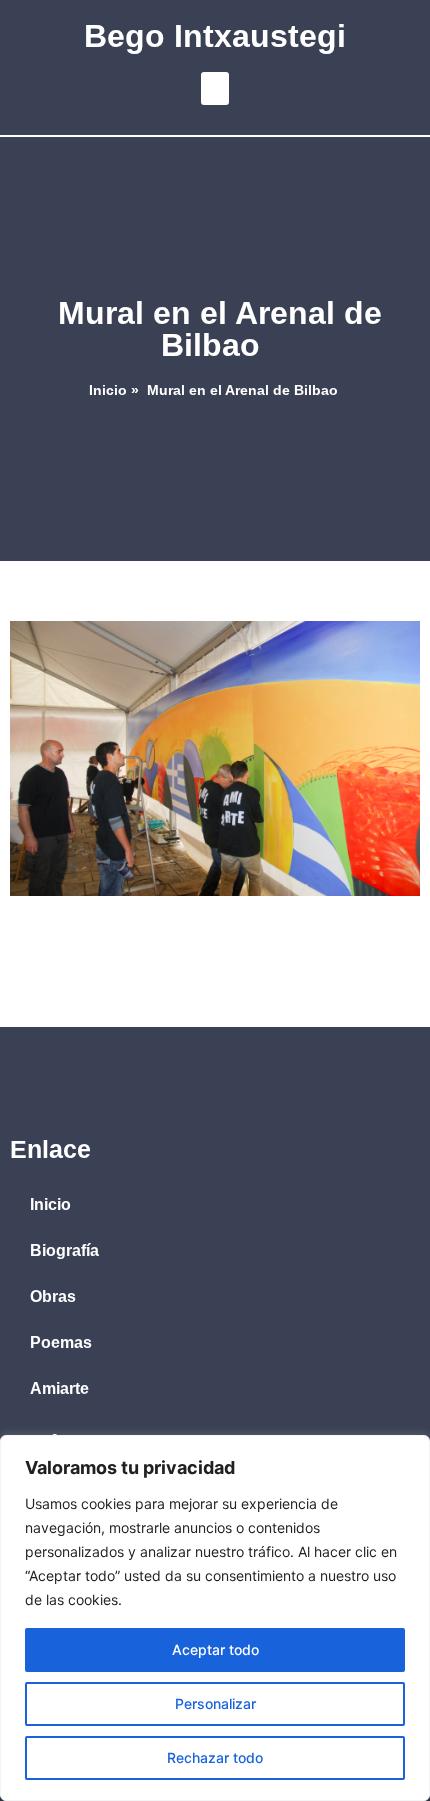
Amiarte (59, 1388)
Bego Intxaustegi (215, 36)
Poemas (61, 1342)
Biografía (64, 1250)
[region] (215, 1618)
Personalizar (215, 1703)
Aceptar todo (215, 1649)
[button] (215, 88)
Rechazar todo (215, 1757)
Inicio (108, 390)
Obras (53, 1296)
